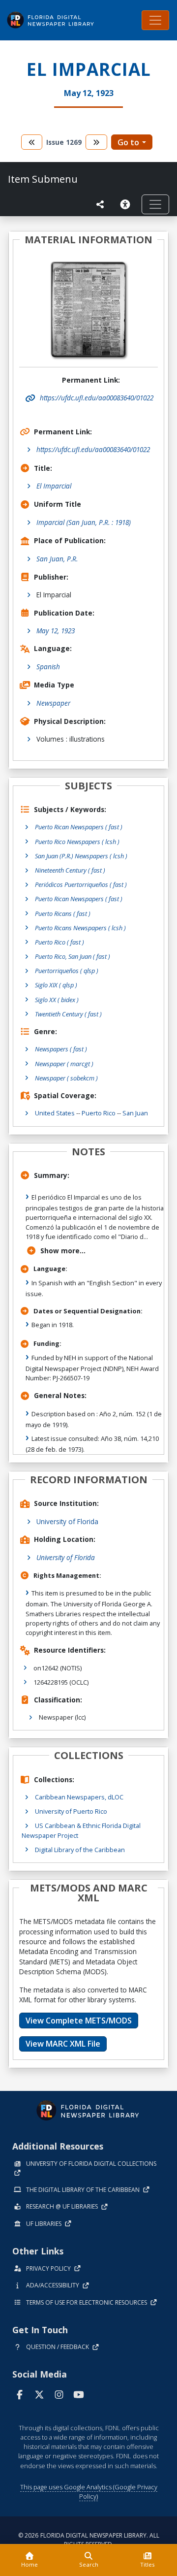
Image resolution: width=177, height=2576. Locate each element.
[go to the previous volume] (32, 142)
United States (55, 1113)
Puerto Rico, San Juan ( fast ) (73, 956)
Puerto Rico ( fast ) (59, 942)
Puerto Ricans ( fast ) (63, 913)
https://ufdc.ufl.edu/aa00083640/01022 (93, 449)
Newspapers (61, 1049)
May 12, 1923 (56, 631)
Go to (128, 142)
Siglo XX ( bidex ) (57, 1000)
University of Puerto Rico (71, 1811)
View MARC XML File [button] (63, 2044)
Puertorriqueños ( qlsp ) (67, 971)
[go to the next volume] (96, 142)
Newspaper (53, 703)
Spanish (48, 667)
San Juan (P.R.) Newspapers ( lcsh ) (81, 856)
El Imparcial (54, 486)
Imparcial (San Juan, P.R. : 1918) (84, 522)
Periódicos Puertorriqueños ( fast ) (81, 884)
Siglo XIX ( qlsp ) (56, 985)
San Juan (135, 1113)
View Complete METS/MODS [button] (79, 2021)
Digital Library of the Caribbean (80, 1850)
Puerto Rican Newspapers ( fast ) (79, 827)
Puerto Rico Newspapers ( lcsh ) (77, 842)
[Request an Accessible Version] (127, 204)
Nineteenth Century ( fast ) (70, 870)
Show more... (63, 1251)
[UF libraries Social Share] (100, 204)
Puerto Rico (99, 1113)
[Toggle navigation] (155, 20)
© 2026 (89, 2540)
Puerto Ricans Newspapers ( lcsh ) (80, 928)
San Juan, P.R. (57, 559)
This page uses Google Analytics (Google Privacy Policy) (89, 2492)
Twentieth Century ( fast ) (68, 1014)
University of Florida (67, 1521)
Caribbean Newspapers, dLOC (79, 1797)
